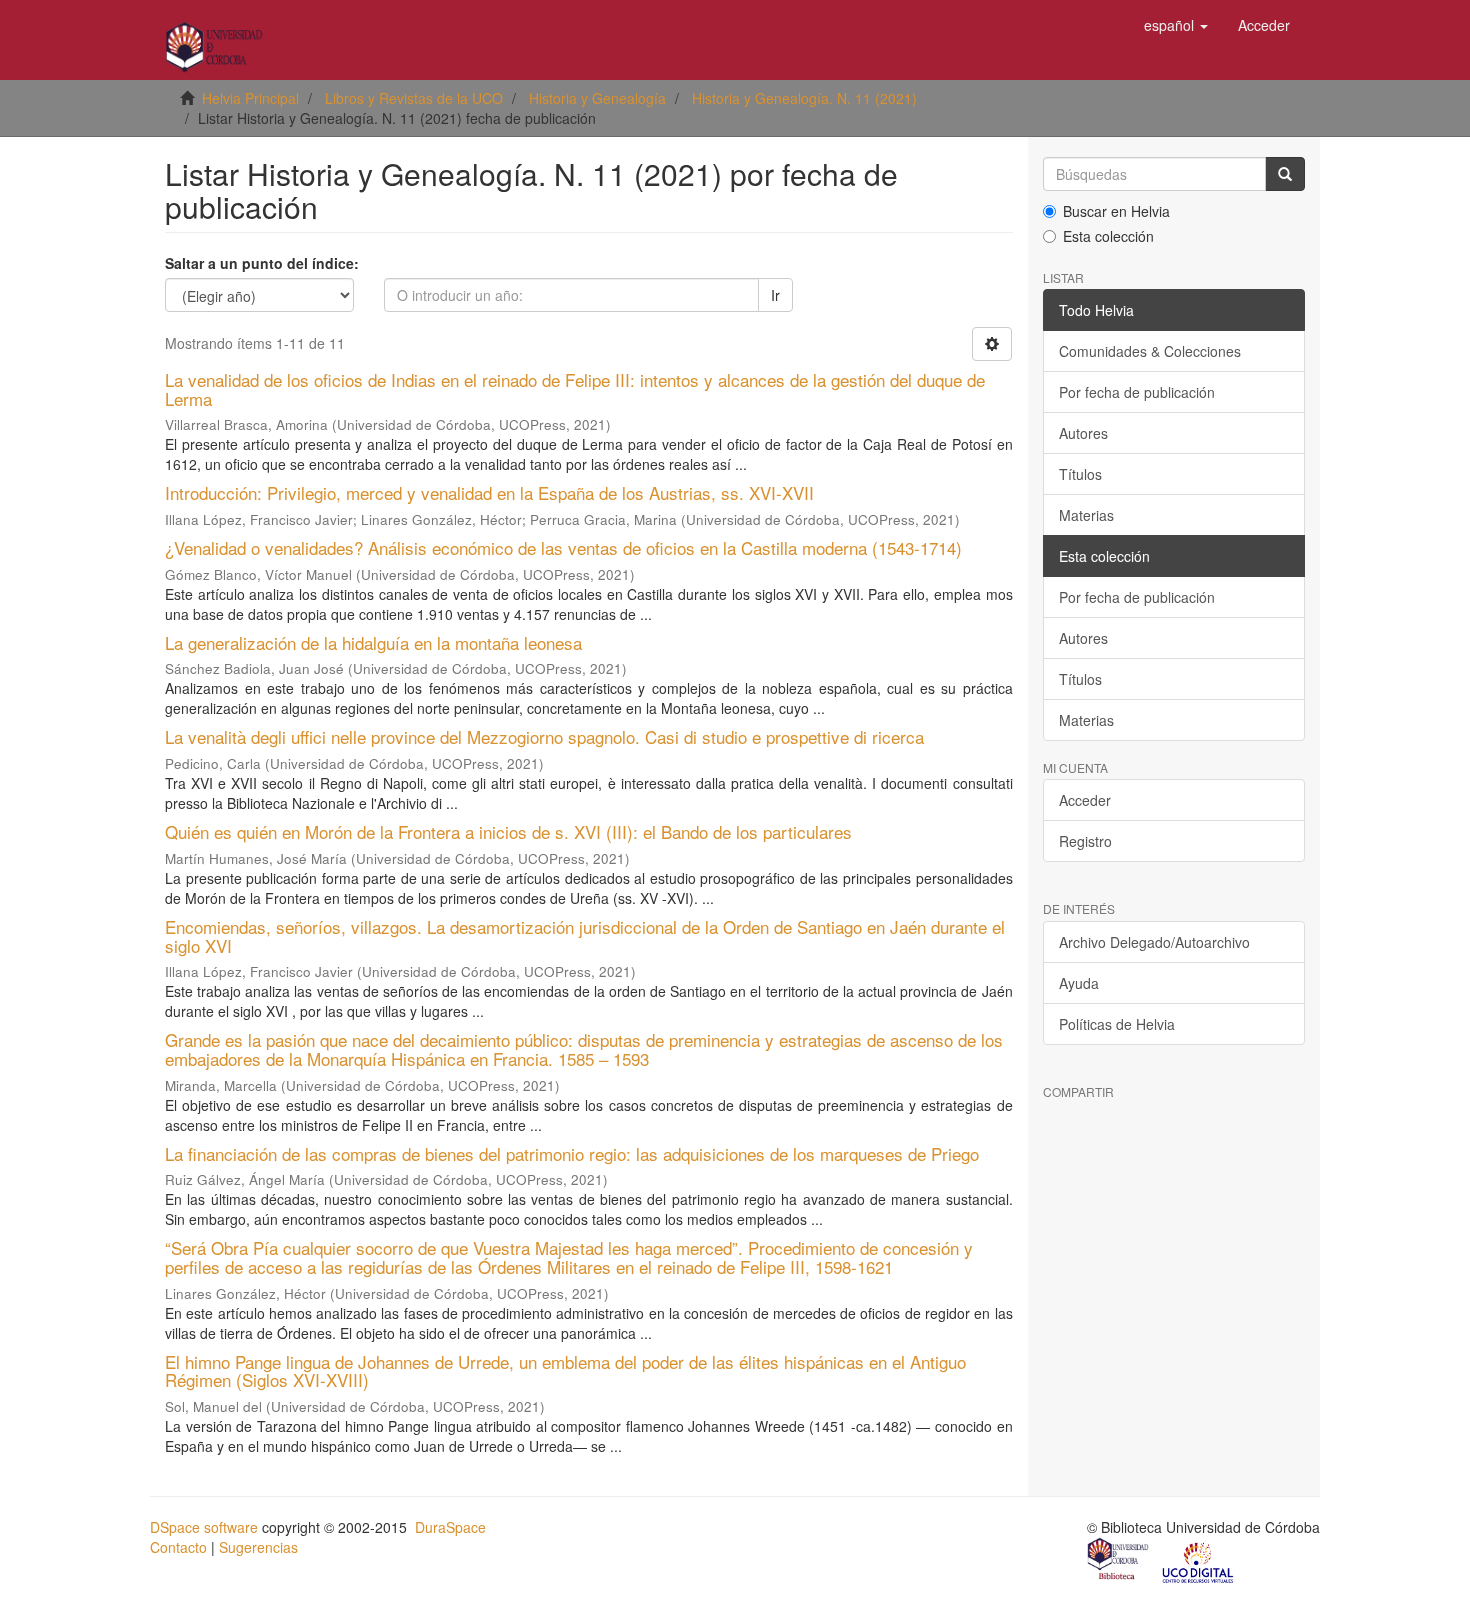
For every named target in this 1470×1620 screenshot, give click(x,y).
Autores (1083, 433)
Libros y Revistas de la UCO (414, 98)
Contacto (178, 1547)
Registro (1085, 841)
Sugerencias (258, 1547)
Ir (775, 295)
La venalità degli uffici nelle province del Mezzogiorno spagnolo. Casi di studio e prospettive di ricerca (544, 736)
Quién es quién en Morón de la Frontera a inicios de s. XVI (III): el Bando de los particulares (508, 831)
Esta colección (1108, 236)
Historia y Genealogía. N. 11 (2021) (804, 98)
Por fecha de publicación (1137, 392)
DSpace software (204, 1527)
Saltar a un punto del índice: (262, 263)
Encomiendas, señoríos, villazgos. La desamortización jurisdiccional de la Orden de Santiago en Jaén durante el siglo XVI (585, 936)
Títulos (1080, 474)
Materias (1086, 515)
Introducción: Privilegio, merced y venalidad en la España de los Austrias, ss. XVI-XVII (489, 492)
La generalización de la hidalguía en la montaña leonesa (373, 642)
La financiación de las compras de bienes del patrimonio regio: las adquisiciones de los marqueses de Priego (572, 1153)
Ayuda (1079, 983)
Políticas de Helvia (1117, 1024)
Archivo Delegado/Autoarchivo (1154, 942)
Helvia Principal (250, 98)
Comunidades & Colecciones (1150, 351)
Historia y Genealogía (597, 98)
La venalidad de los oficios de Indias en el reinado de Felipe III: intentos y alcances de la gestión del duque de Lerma (575, 389)
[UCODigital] (1199, 1561)
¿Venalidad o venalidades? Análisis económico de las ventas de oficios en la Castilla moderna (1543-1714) (563, 547)
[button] (1176, 25)
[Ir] (1285, 174)
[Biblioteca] (1119, 1561)
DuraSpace (450, 1527)
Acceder (1085, 800)
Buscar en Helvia (1116, 211)
